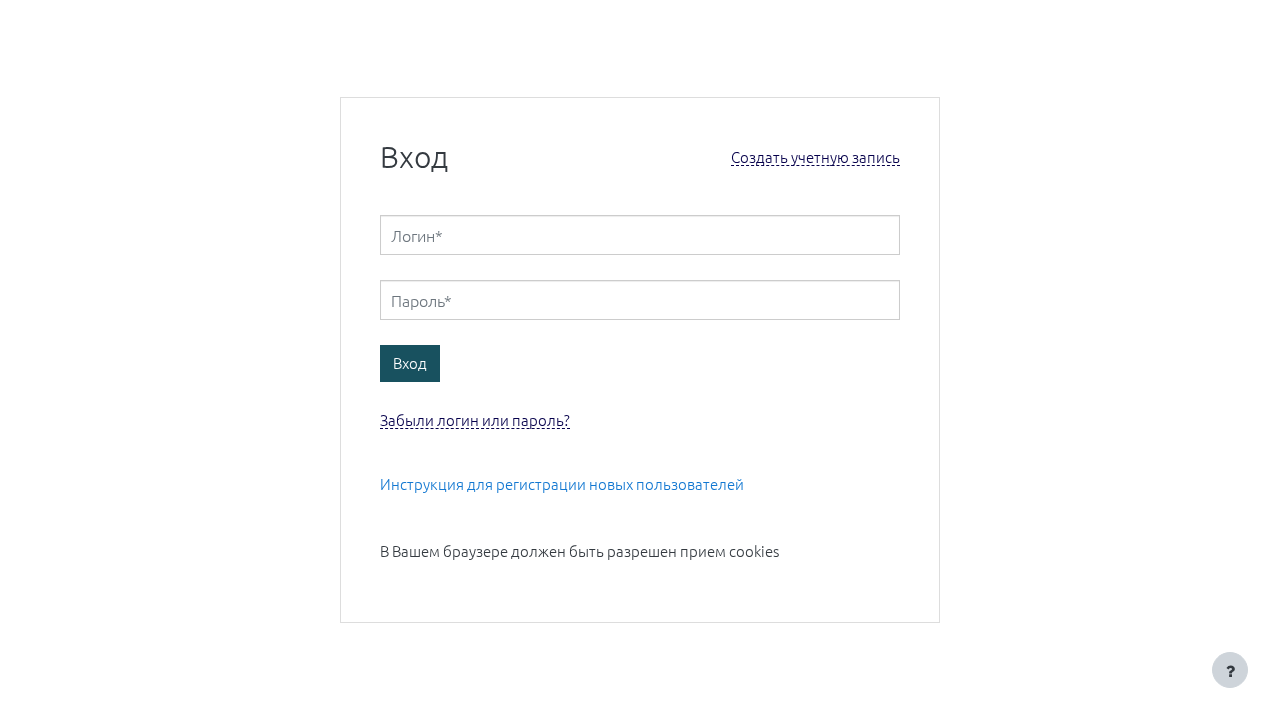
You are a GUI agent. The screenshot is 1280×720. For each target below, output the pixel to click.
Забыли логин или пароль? (475, 420)
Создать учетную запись (815, 157)
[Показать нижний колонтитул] (1230, 670)
